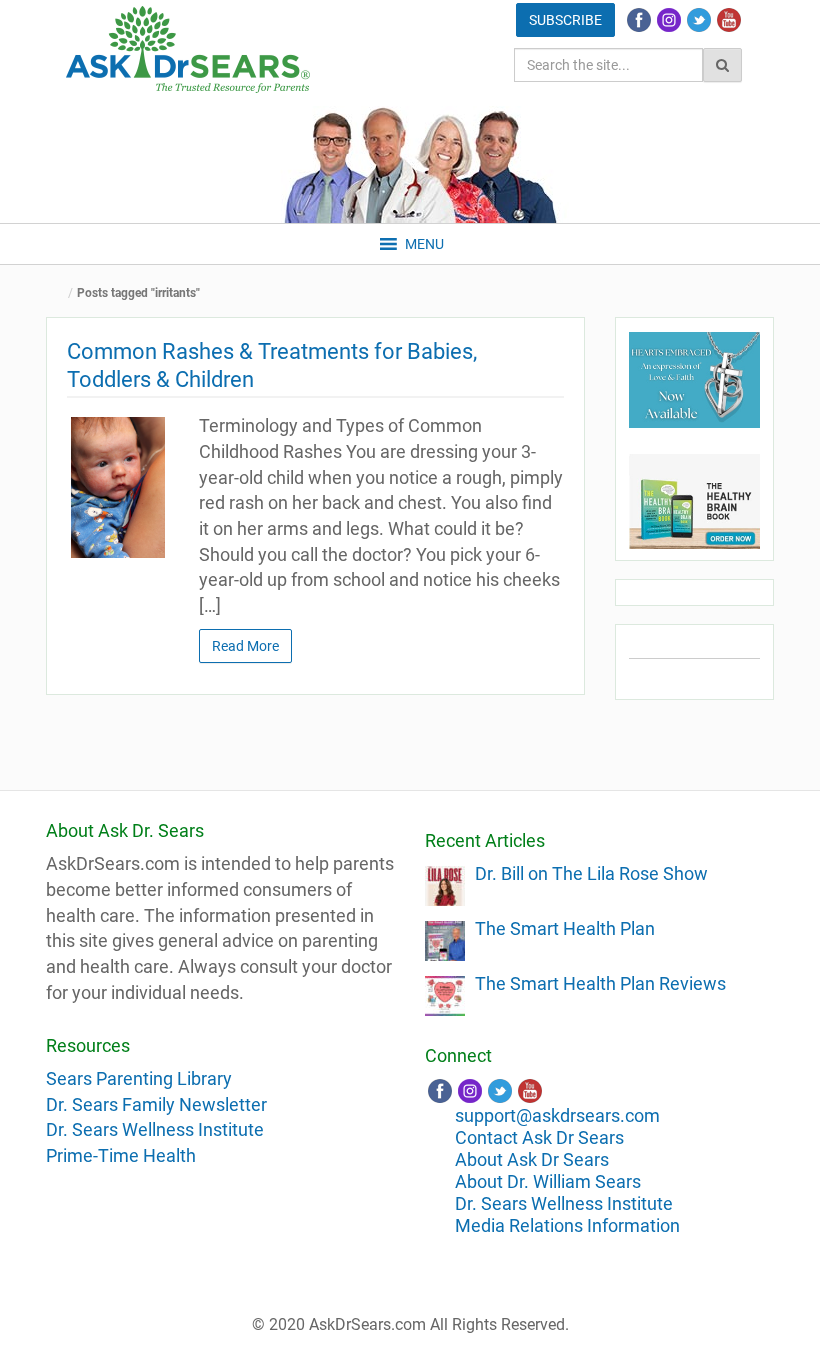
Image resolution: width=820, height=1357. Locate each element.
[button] (424, 244)
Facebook (639, 20)
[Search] (722, 65)
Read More (245, 646)
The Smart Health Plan (565, 928)
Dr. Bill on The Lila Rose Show (591, 873)
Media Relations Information (567, 1225)
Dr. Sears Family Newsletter (156, 1104)
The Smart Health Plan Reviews (600, 983)
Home (61, 293)
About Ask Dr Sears (532, 1159)
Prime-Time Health (121, 1155)
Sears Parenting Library (139, 1078)
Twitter (699, 20)
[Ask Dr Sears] (188, 49)
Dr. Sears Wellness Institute (155, 1129)
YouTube (729, 20)
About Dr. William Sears (548, 1181)
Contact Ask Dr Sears (539, 1137)
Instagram (669, 20)
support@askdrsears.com (557, 1115)
